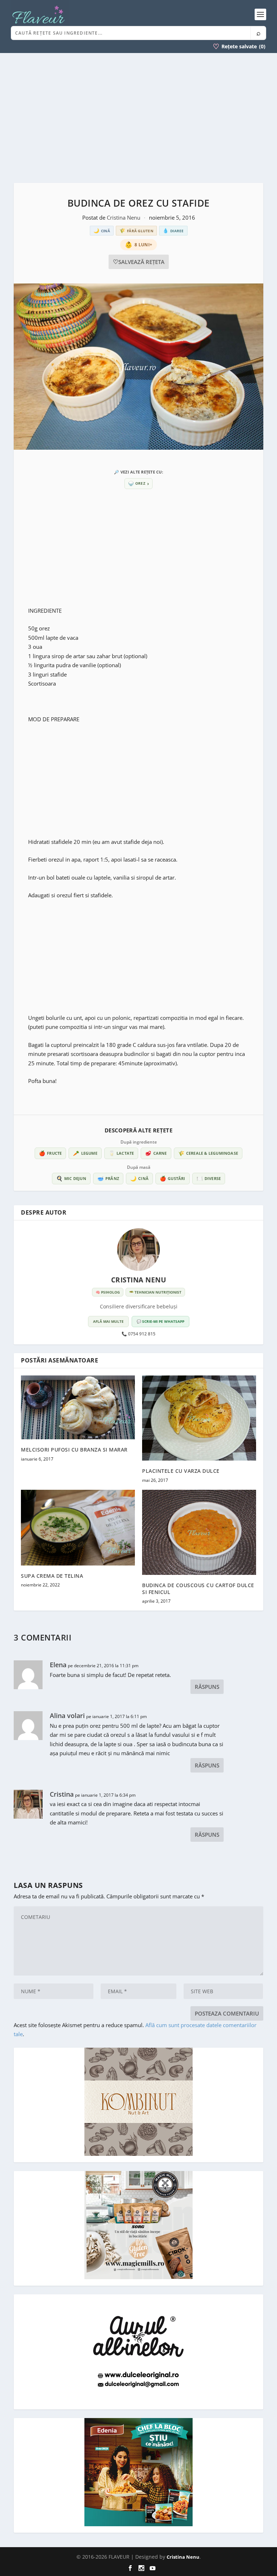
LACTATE (121, 1153)
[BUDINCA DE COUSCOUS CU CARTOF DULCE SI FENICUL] (199, 1533)
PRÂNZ (108, 1178)
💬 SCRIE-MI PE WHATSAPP (161, 1321)
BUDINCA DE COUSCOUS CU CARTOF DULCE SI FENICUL (198, 1588)
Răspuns (207, 1687)
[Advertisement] (138, 118)
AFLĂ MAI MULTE (108, 1321)
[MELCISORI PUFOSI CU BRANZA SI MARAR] (78, 1408)
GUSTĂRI (173, 1178)
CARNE (156, 1153)
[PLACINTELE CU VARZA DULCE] (199, 1418)
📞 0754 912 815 (138, 1334)
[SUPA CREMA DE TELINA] (78, 1528)
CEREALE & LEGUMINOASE (208, 1153)
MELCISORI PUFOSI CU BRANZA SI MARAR (74, 1450)
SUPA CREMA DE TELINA (52, 1576)
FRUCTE (50, 1153)
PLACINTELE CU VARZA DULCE (181, 1471)
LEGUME (85, 1153)
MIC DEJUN (71, 1178)
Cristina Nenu (124, 217)
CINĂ (139, 1178)
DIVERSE (209, 1178)
